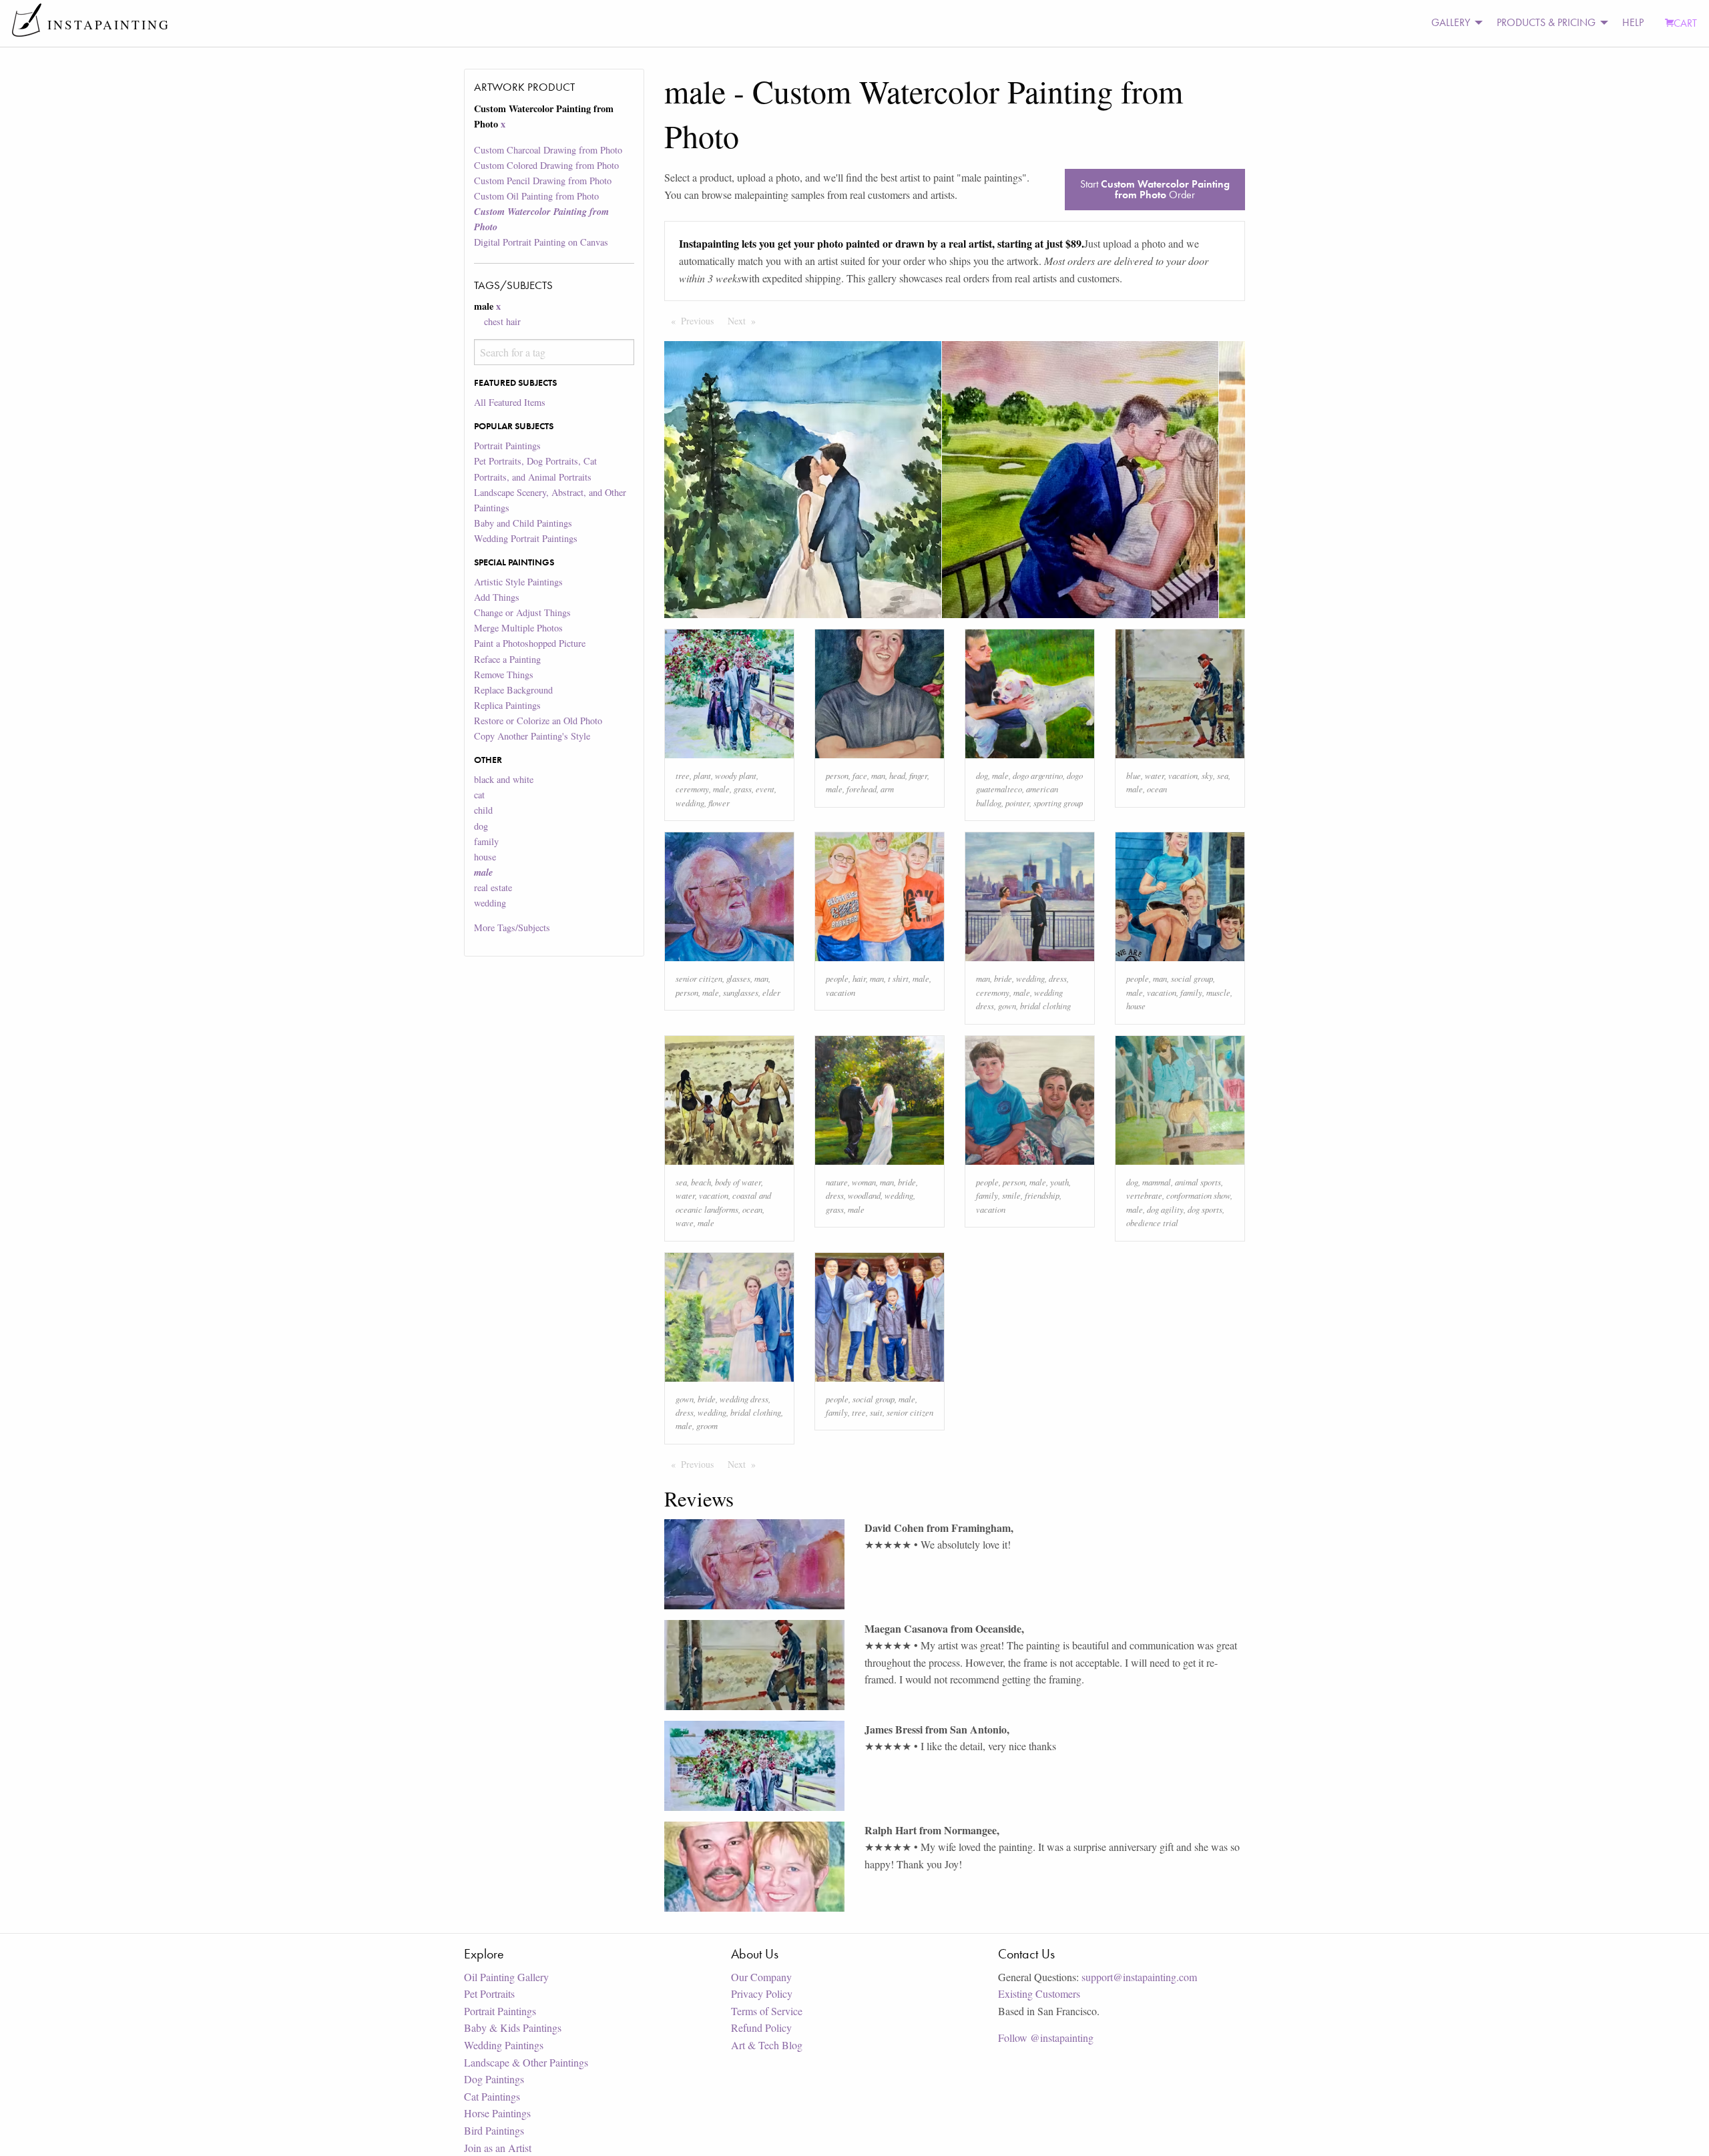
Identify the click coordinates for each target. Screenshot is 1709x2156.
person (837, 775)
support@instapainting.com (1139, 1977)
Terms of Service (767, 2011)
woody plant (736, 775)
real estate (493, 887)
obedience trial (1152, 1223)
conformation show (1198, 1195)
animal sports (1198, 1182)
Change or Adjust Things (522, 612)
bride (1003, 978)
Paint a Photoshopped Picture (530, 643)
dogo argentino (1038, 775)
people (837, 978)
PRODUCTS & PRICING (1546, 22)
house (485, 857)
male (721, 789)
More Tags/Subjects (512, 927)
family (486, 841)
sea (1223, 775)
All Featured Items (510, 402)
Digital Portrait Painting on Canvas (541, 242)
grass (743, 789)
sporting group (1058, 803)
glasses (738, 978)
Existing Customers (1039, 1993)
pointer (1017, 803)
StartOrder (1155, 189)
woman (864, 1182)
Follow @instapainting (1046, 2038)
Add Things (497, 597)
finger (918, 775)
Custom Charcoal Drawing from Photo (548, 150)
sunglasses (741, 992)
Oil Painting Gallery (506, 1977)
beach (701, 1182)
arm (887, 789)
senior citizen (699, 978)
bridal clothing (1045, 1006)
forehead (862, 789)
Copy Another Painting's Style (532, 736)
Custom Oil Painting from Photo (536, 196)
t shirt (898, 978)
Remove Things (504, 675)
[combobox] (554, 352)
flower (719, 803)
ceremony (692, 789)
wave (685, 1223)
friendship (1042, 1195)
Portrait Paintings (507, 446)
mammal (1157, 1182)
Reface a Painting (507, 659)
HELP (1633, 22)
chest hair (502, 321)
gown (1007, 1006)
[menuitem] (1453, 23)
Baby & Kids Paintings (513, 2028)
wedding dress (744, 1399)
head (897, 775)
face (860, 775)
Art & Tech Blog (767, 2045)
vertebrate (1144, 1195)
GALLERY (1451, 22)
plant (702, 775)
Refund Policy (761, 2028)
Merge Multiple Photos (518, 628)
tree (683, 775)
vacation (1183, 775)
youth (1059, 1182)
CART (1685, 23)
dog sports (1205, 1209)
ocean (1157, 789)
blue (1134, 775)
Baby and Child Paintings (523, 523)
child (483, 810)
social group (1192, 978)
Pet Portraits (489, 1993)
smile (1011, 1195)
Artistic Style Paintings (518, 582)
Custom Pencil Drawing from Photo (543, 181)
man (878, 775)
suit (876, 1412)
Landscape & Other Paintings (526, 2062)
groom (707, 1425)
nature (837, 1182)
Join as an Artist (498, 2148)
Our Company (761, 1977)
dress (1058, 978)
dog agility (1165, 1209)
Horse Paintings (497, 2113)
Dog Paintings (494, 2079)
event (765, 789)
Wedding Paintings (504, 2045)
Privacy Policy (762, 1993)
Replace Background (513, 690)
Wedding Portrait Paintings (526, 538)
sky (1207, 775)
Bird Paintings (494, 2130)
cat (479, 795)
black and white (504, 779)
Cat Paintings (492, 2096)
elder (771, 992)
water (1155, 775)
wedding (490, 903)
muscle (1218, 992)
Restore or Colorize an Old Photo (538, 721)
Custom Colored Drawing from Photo (546, 165)
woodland (864, 1195)
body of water (738, 1182)
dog (481, 826)
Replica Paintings (507, 705)
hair (859, 978)
